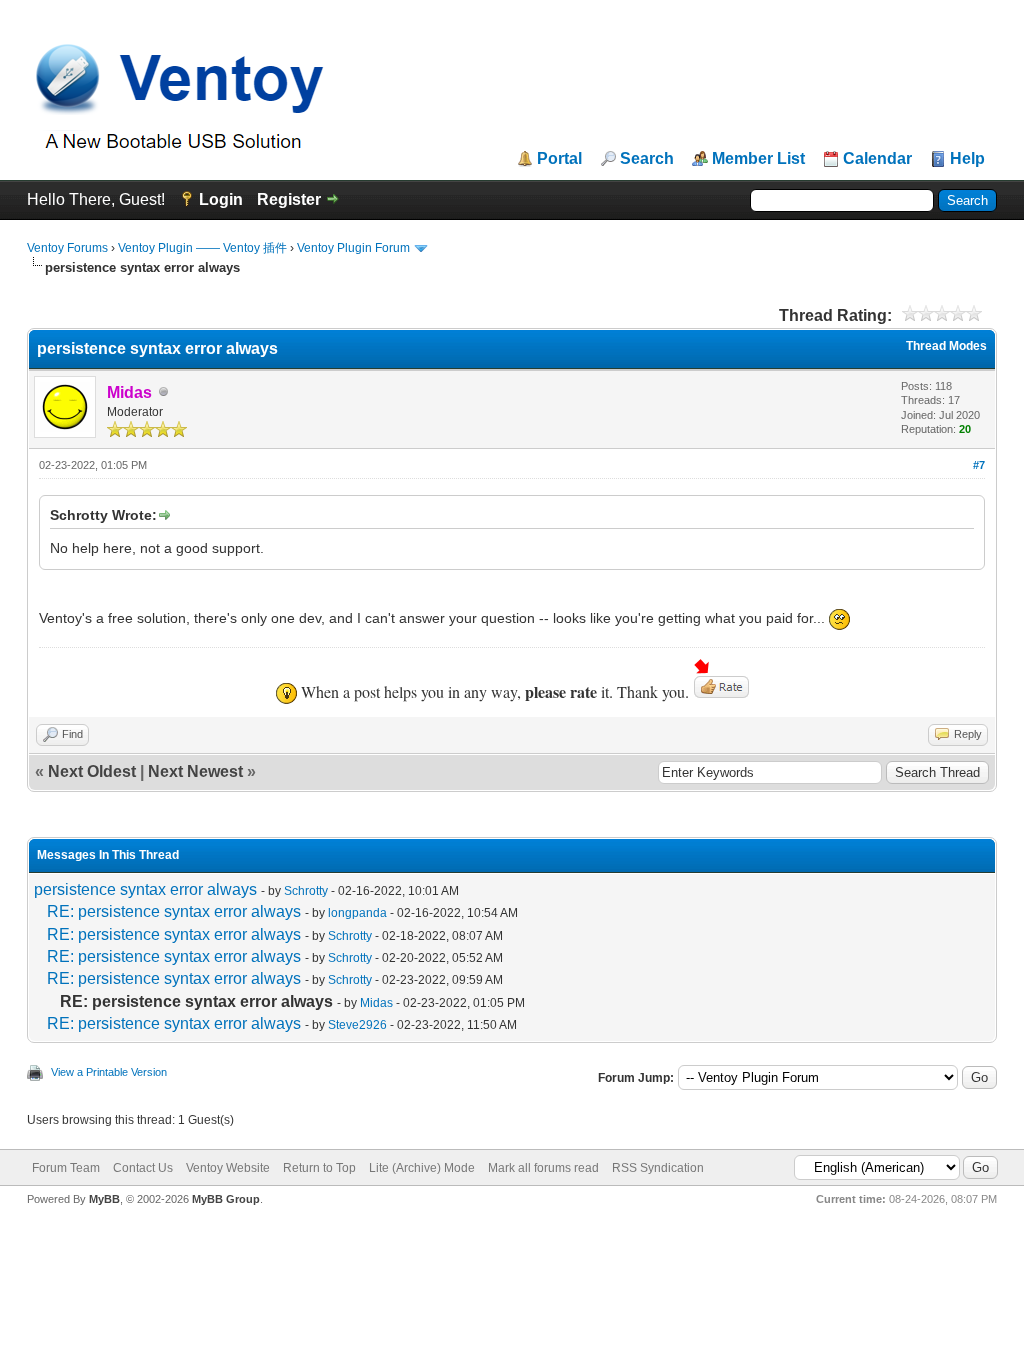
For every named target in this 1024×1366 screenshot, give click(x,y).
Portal (559, 159)
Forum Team (66, 1168)
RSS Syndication (658, 1168)
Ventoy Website (228, 1168)
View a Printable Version (109, 1072)
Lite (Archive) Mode (422, 1168)
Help (967, 159)
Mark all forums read (543, 1168)
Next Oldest (92, 771)
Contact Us (143, 1168)
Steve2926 (357, 1025)
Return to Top (319, 1168)
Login (221, 199)
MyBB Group (226, 1199)
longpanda (357, 913)
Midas (376, 1003)
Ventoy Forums (67, 248)
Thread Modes (946, 346)
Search (647, 159)
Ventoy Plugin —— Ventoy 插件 (202, 248)
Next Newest (195, 771)
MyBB (104, 1199)
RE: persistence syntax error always (174, 911)
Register (289, 199)
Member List (758, 159)
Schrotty (306, 891)
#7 (979, 465)
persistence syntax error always (145, 889)
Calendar (877, 159)
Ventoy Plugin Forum (353, 248)
